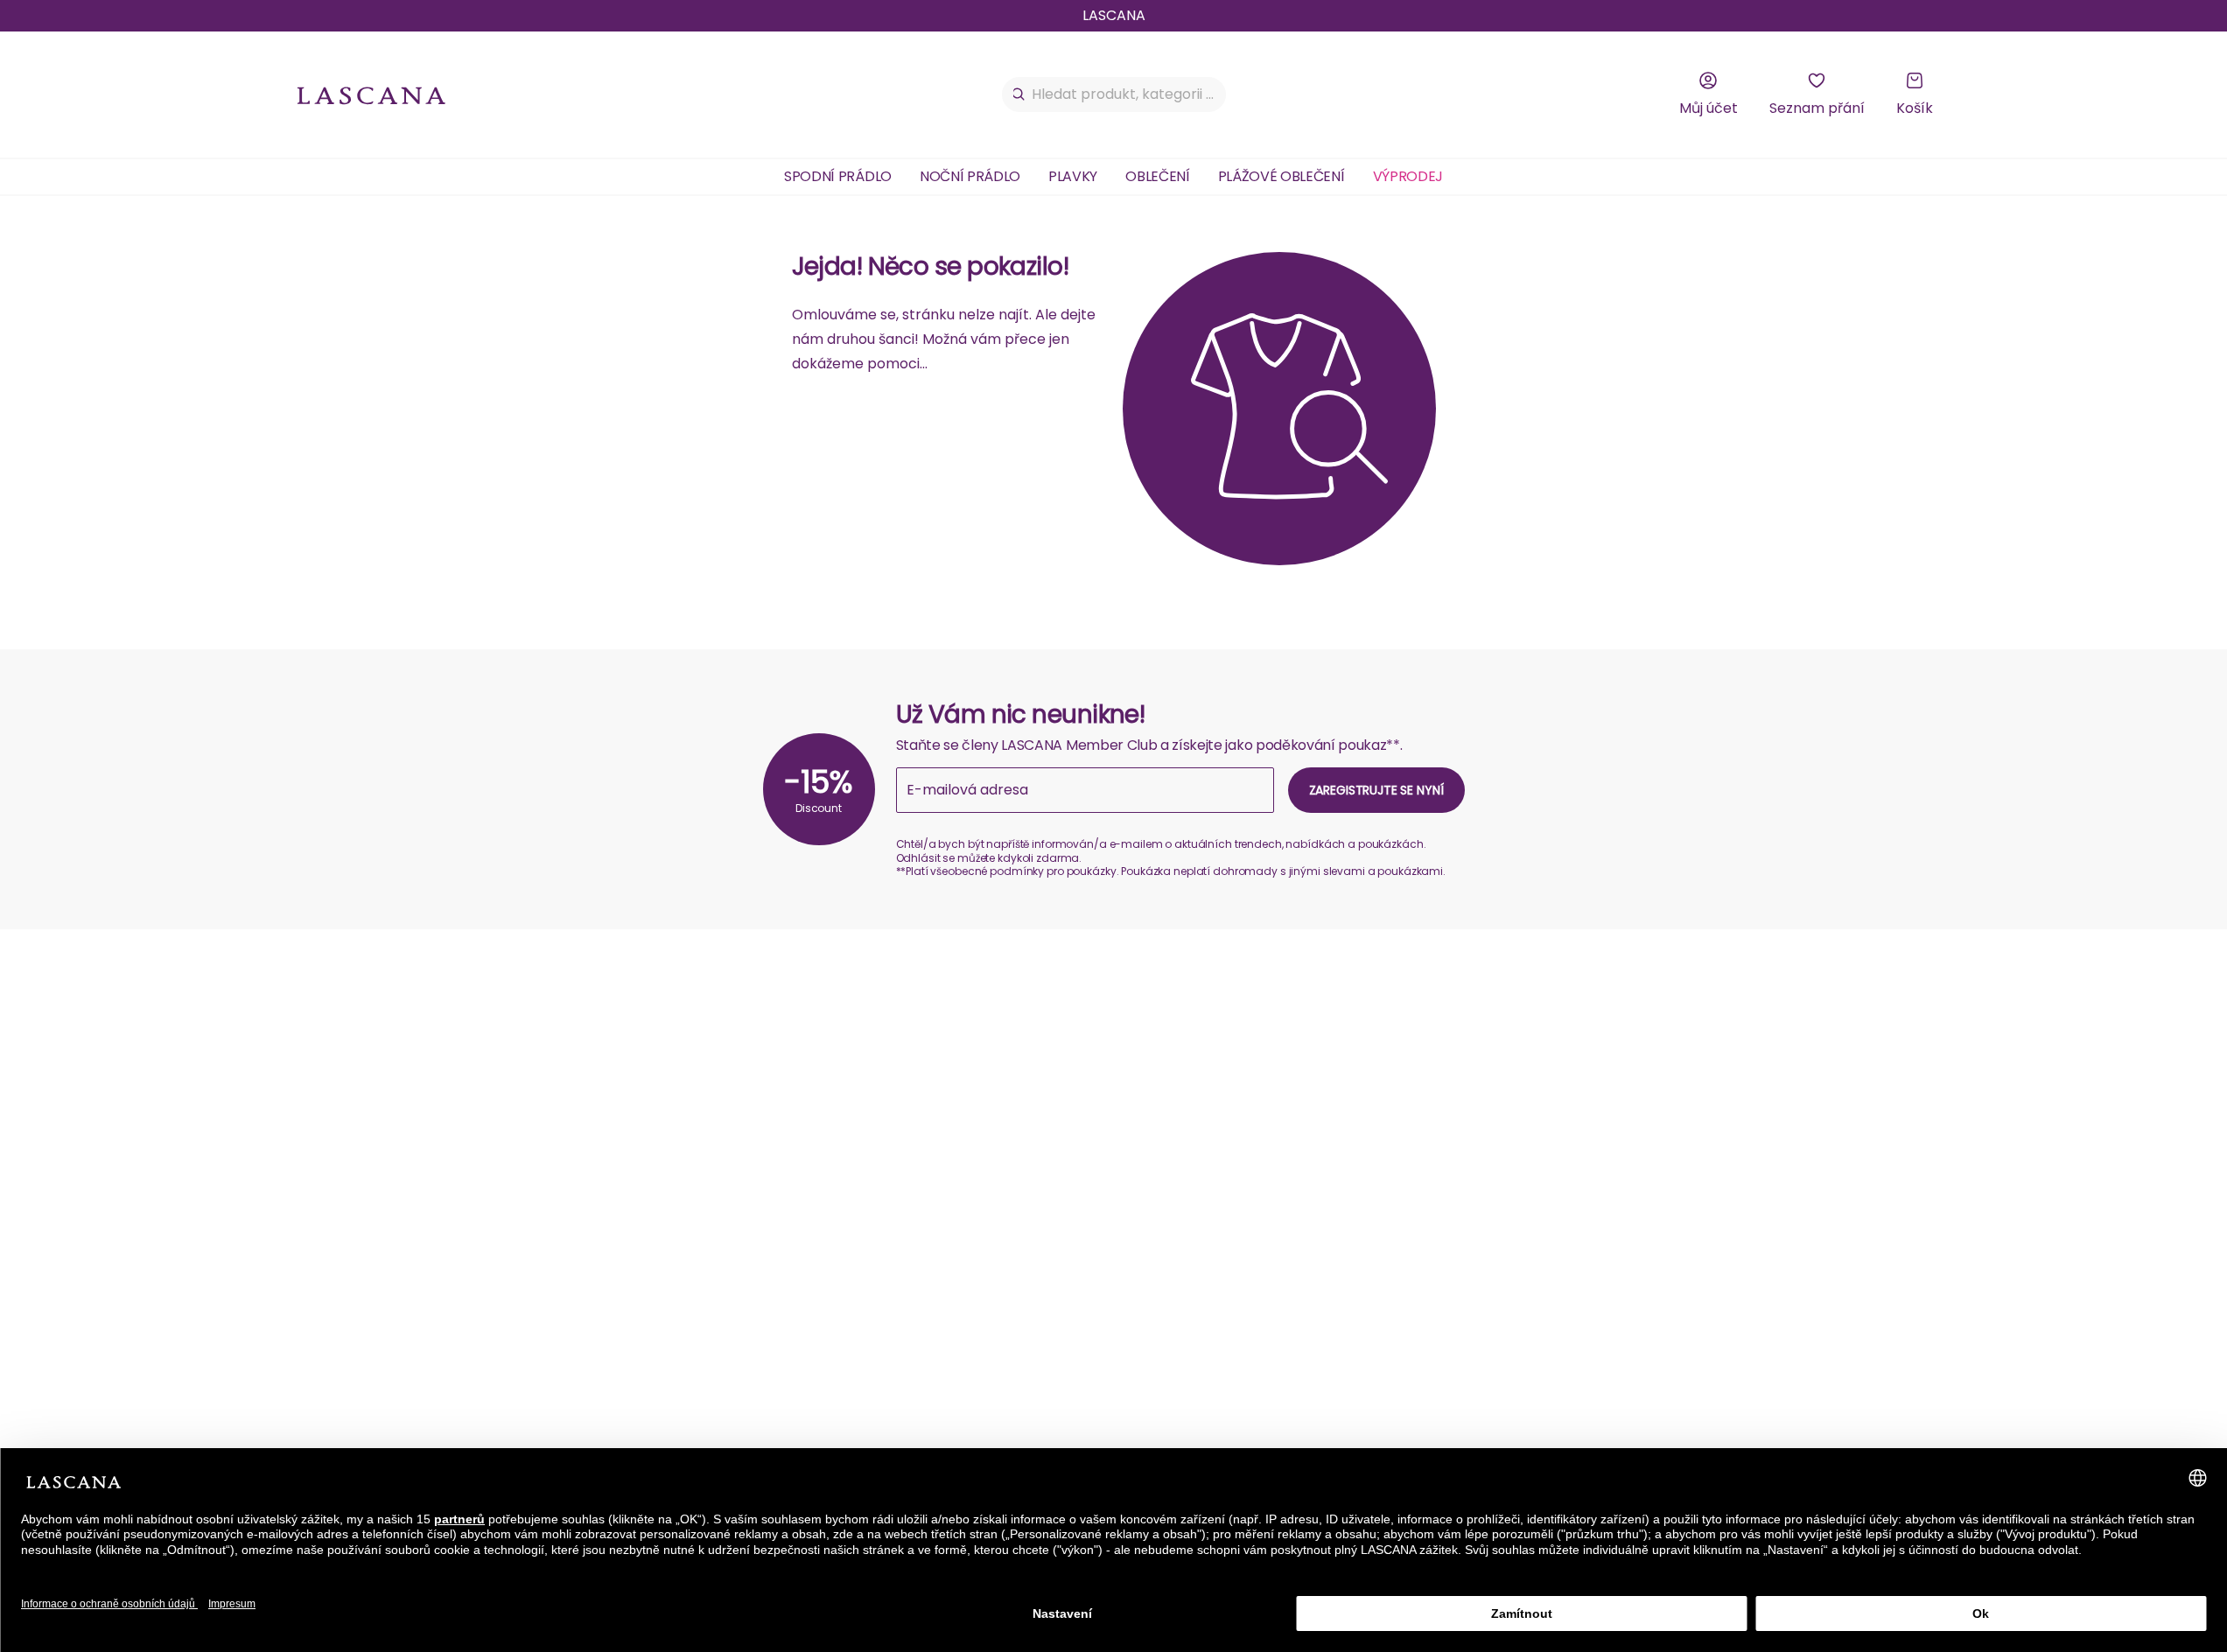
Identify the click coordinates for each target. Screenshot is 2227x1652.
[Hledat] (1019, 94)
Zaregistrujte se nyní (1376, 790)
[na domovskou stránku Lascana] (372, 95)
